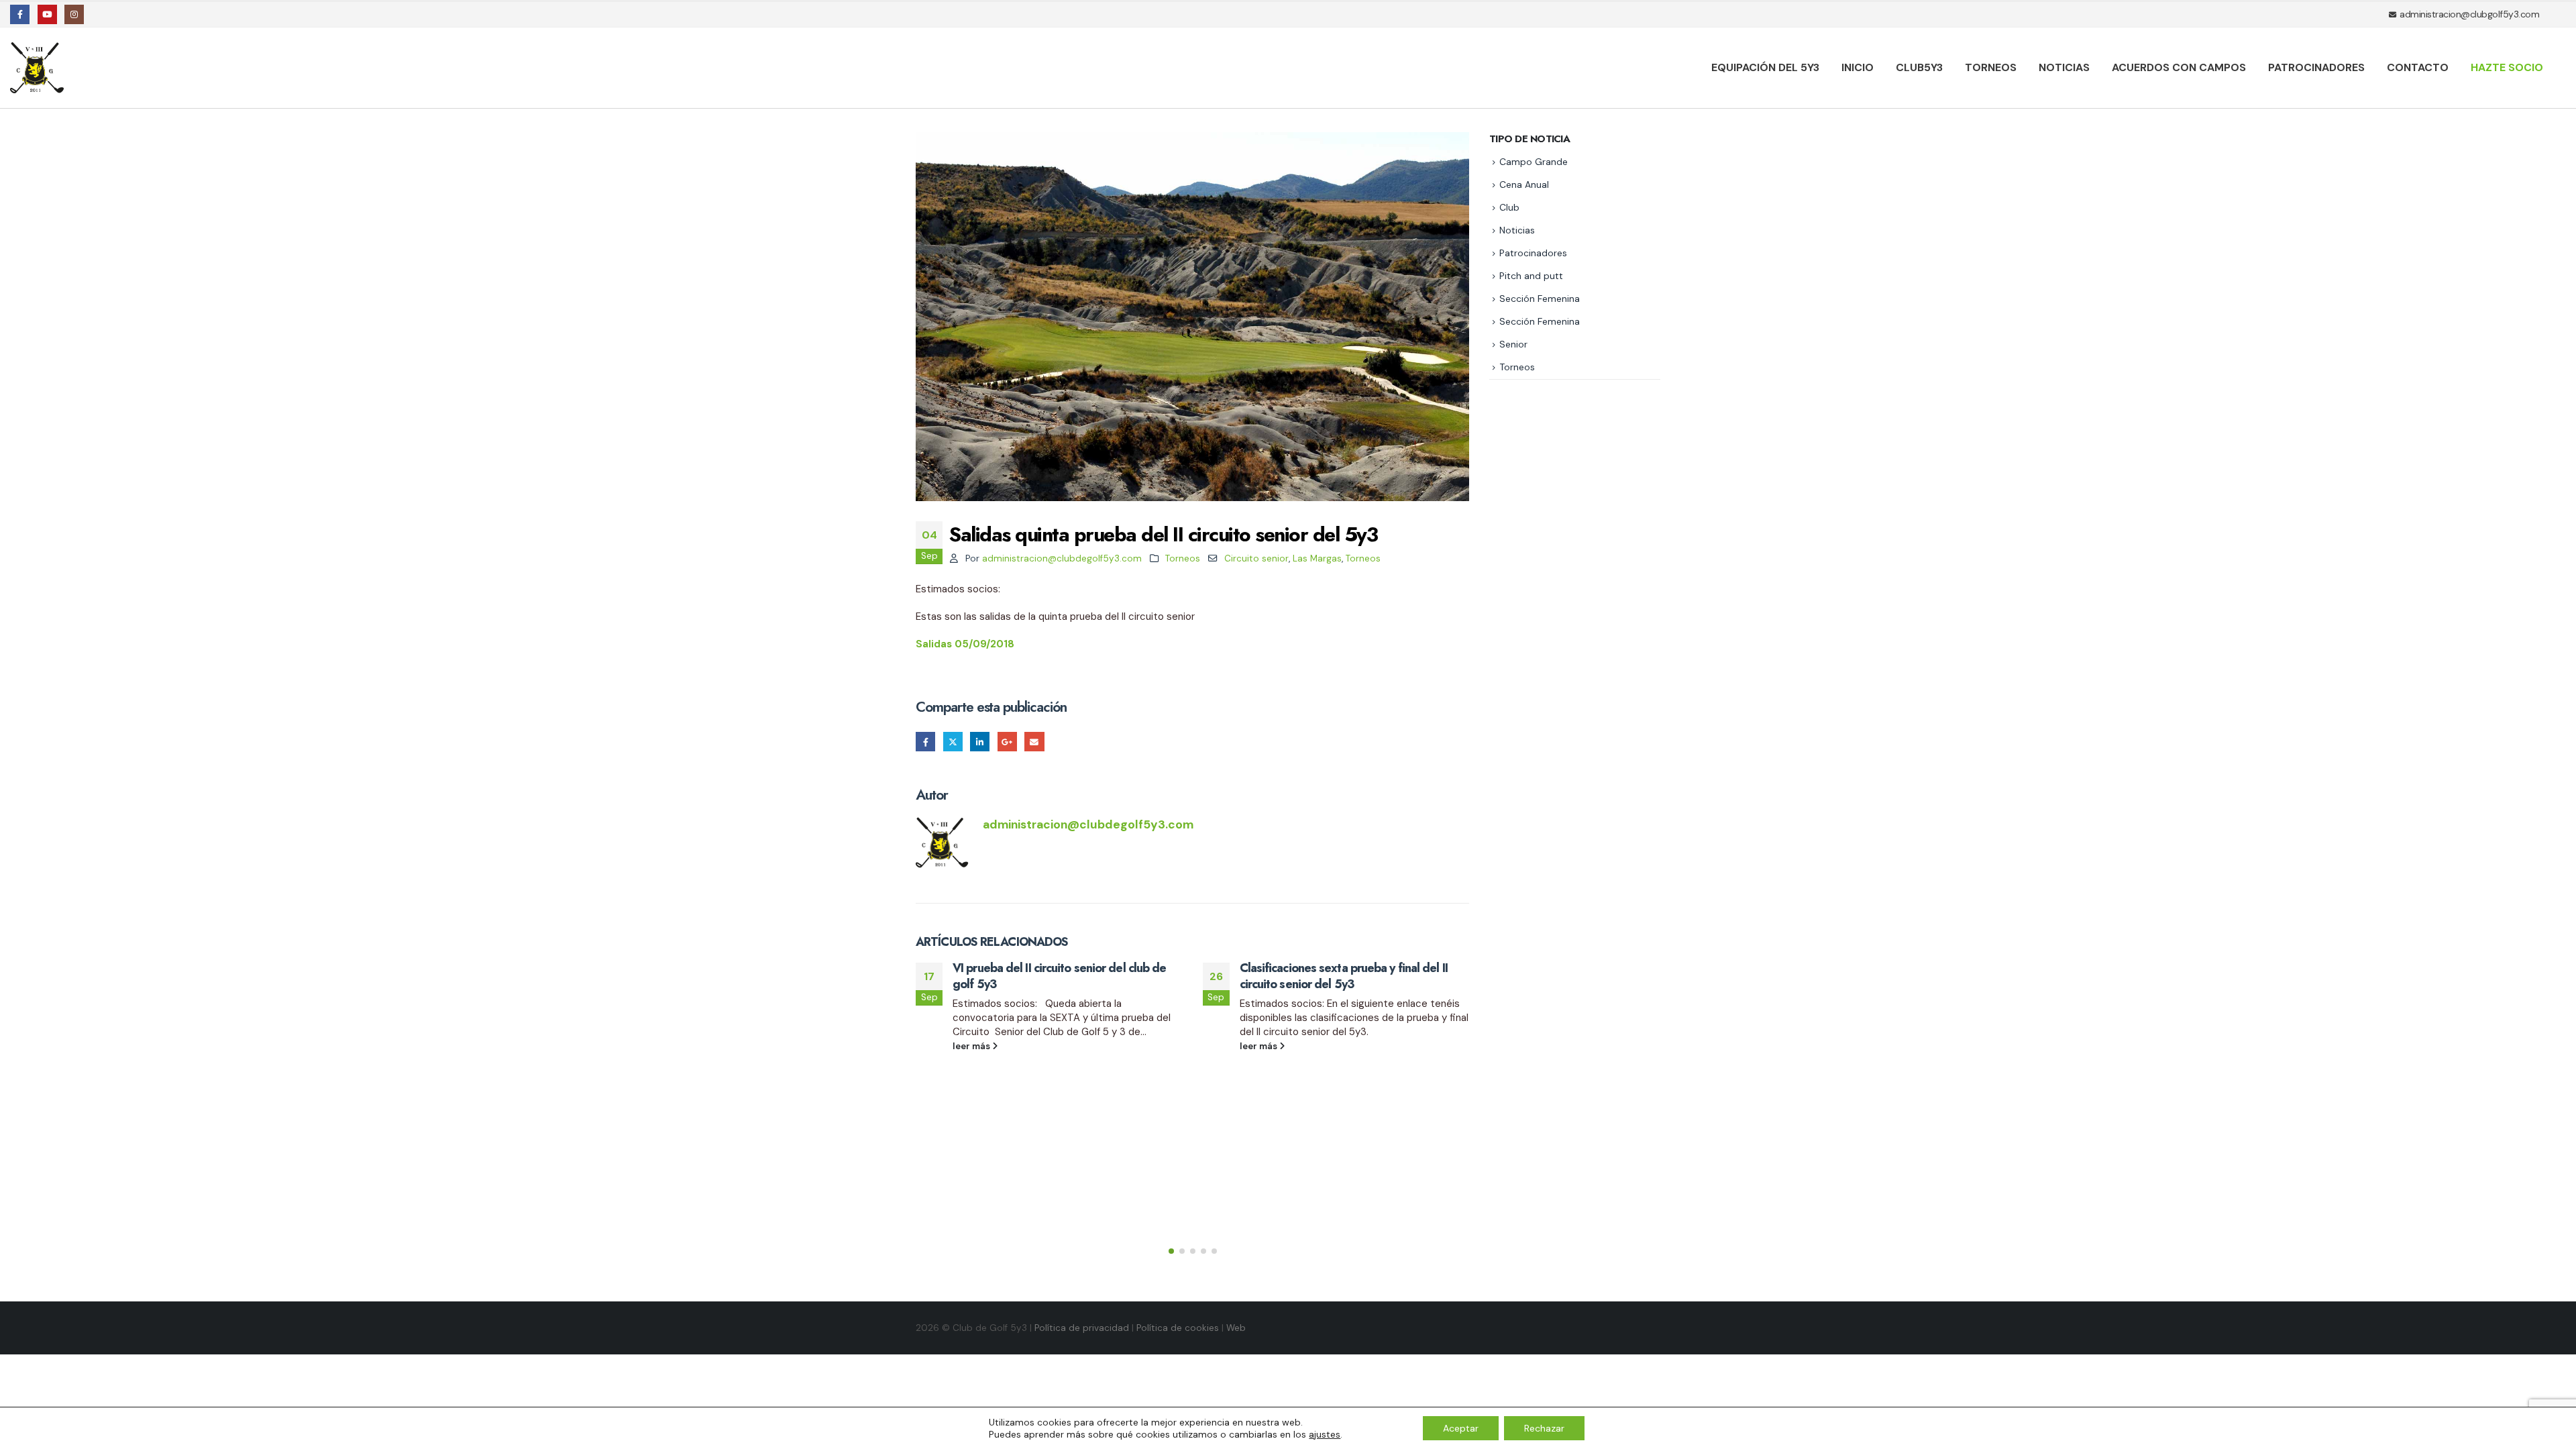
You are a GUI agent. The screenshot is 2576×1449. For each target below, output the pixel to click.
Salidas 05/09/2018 (965, 644)
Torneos (1991, 67)
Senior (1513, 344)
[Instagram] (74, 14)
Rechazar (1544, 1428)
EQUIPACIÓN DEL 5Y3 (1765, 67)
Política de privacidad (1082, 1328)
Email (1034, 742)
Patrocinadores (2316, 67)
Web (1236, 1328)
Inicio (1858, 67)
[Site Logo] (39, 68)
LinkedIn (980, 742)
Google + (1007, 742)
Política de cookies (1178, 1328)
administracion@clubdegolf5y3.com (1062, 558)
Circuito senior (1256, 558)
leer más (972, 1046)
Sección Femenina (1540, 299)
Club (1509, 207)
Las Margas (1317, 558)
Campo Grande (1534, 162)
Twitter (953, 742)
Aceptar (1461, 1428)
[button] (1171, 1251)
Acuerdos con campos (2179, 67)
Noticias (2064, 67)
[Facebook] (20, 14)
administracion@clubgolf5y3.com (2469, 14)
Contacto (2418, 67)
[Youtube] (47, 14)
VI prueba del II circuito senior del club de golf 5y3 (1059, 976)
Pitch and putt (1531, 276)
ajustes (1325, 1434)
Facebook (925, 742)
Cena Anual (1524, 184)
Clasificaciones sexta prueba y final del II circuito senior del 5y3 (1344, 976)
